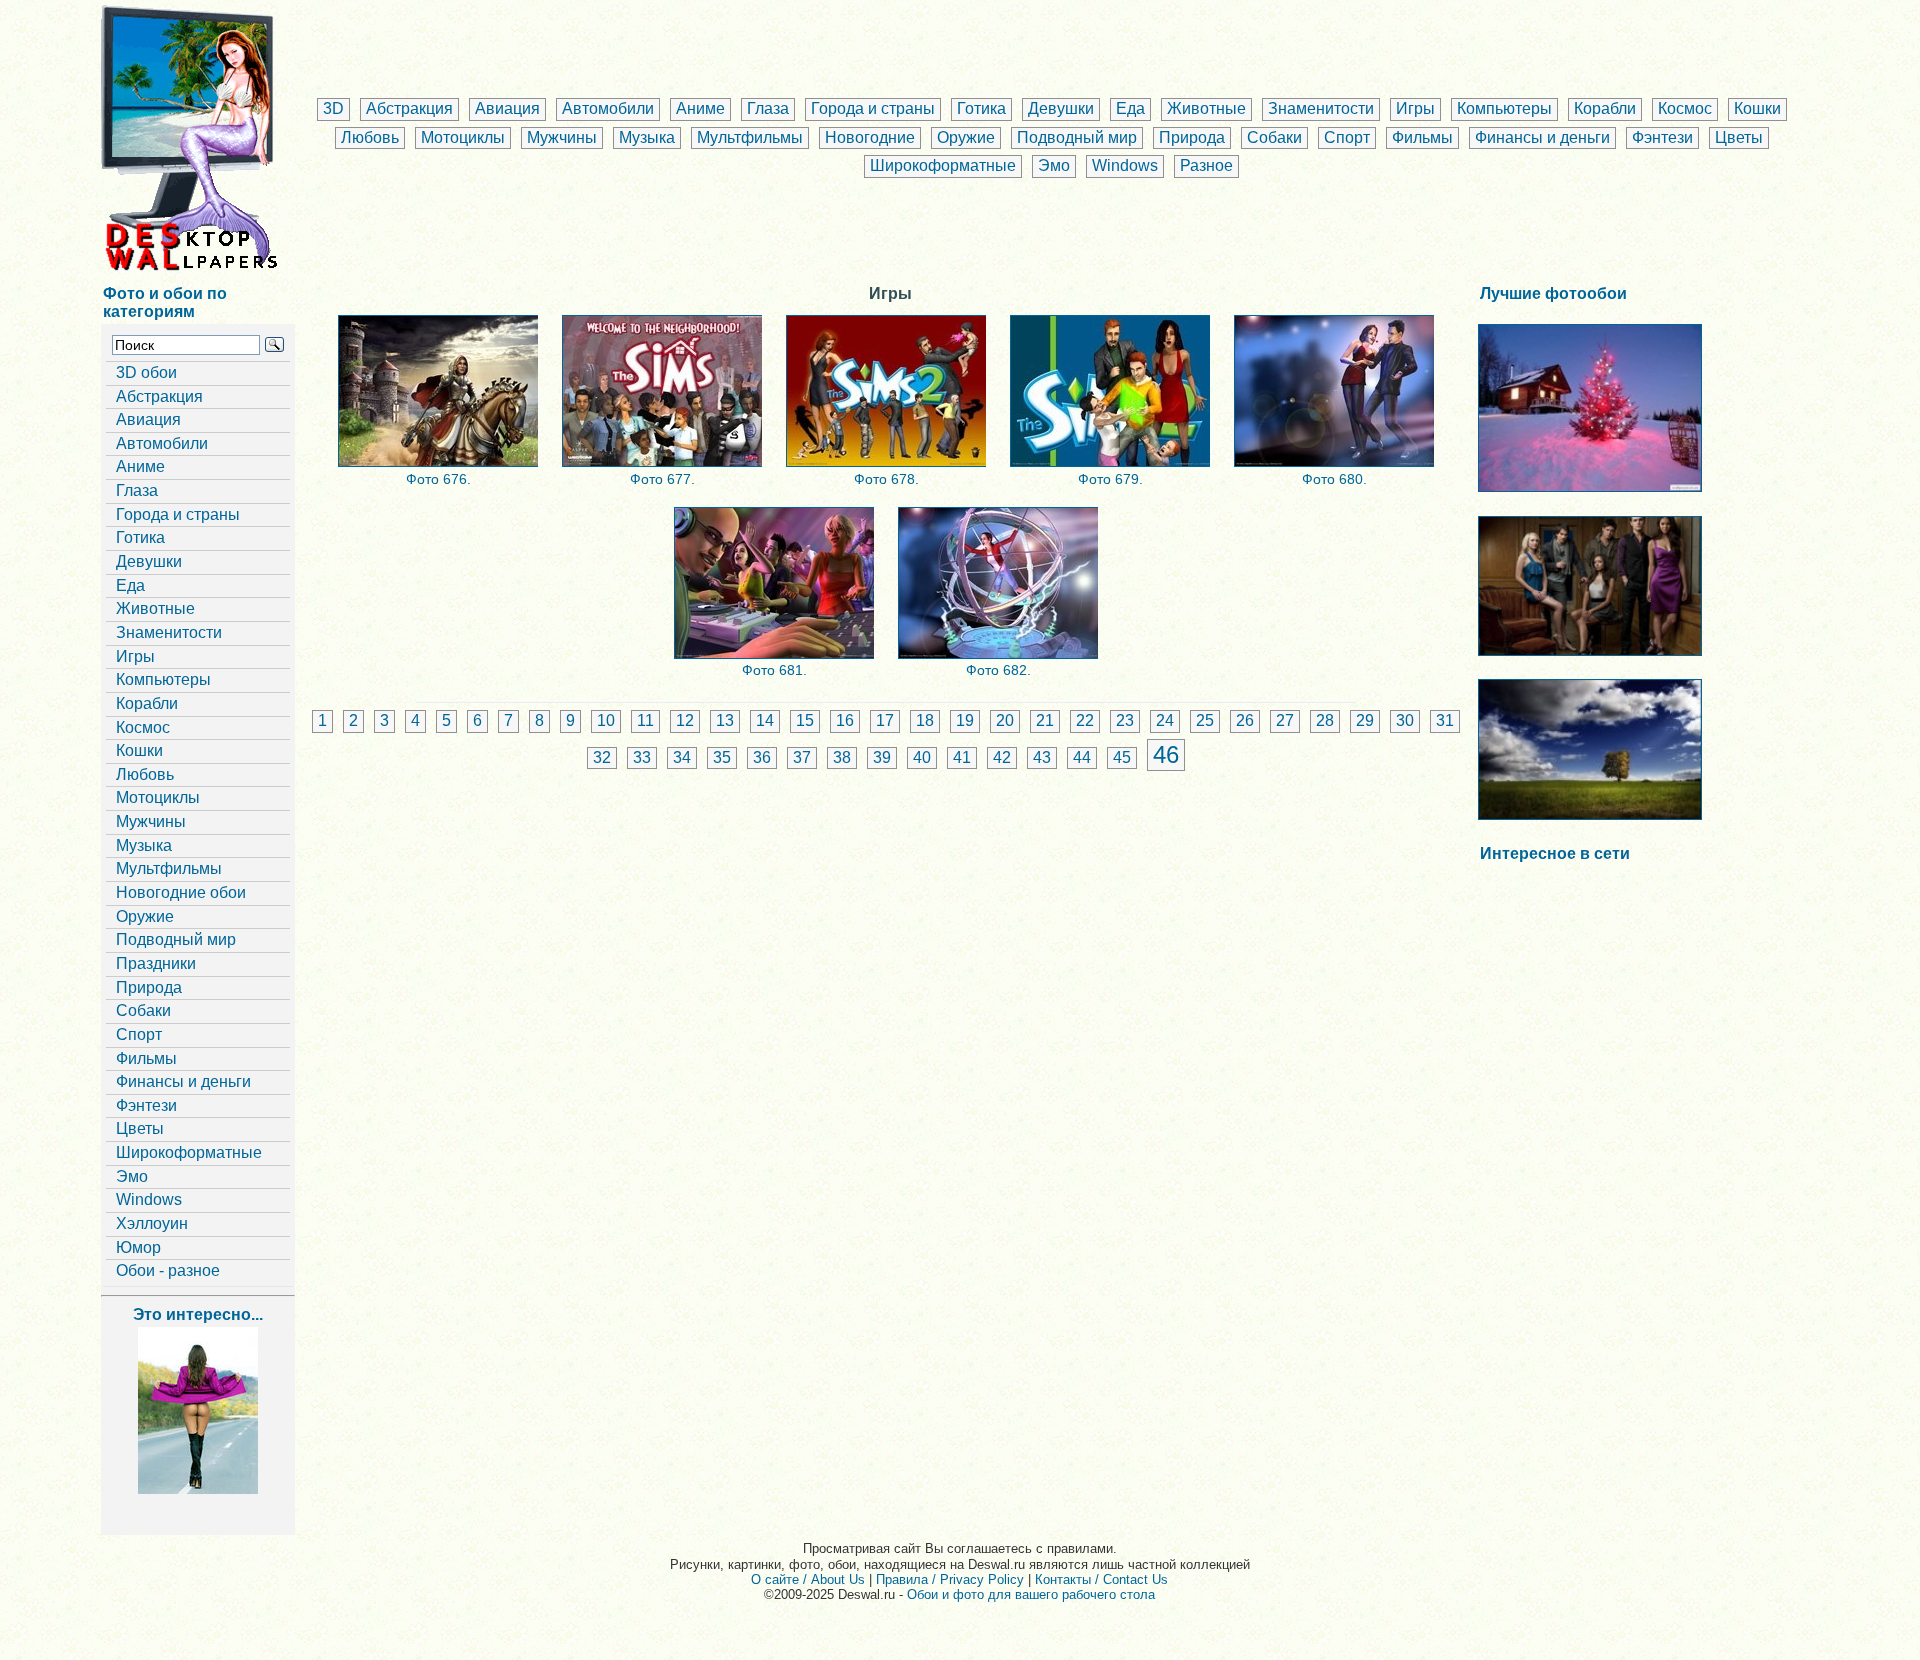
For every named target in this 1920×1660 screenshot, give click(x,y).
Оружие (966, 137)
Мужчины (562, 137)
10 (606, 720)
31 (1445, 720)
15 (805, 720)
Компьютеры (1504, 108)
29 (1365, 720)
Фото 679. (1110, 479)
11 (645, 720)
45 (1122, 757)
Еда (1130, 108)
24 (1165, 720)
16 (845, 720)
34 (682, 757)
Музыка (647, 137)
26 (1245, 720)
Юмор (138, 1247)
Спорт (1347, 137)
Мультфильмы (750, 137)
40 (922, 757)
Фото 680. (1334, 479)
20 (1005, 720)
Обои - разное (168, 1270)
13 (725, 720)
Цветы (1739, 137)
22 (1085, 720)
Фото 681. (774, 670)
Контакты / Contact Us (1101, 1579)
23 (1125, 720)
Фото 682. (998, 670)
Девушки (1061, 108)
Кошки (1757, 108)
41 (962, 757)
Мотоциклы (463, 137)
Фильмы (1422, 137)
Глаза (768, 108)
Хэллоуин (152, 1223)
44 (1082, 757)
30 (1405, 720)
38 (842, 757)
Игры (1415, 108)
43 (1042, 757)
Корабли (1605, 108)
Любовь (370, 137)
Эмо (1054, 165)
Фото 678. (886, 479)
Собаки (1274, 137)
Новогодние (870, 137)
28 (1325, 720)
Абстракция (409, 108)
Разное (1206, 165)
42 (1002, 757)
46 (1166, 754)
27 (1285, 720)
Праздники (156, 963)
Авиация (507, 108)
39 (882, 757)
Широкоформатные (943, 165)
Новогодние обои (181, 892)
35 (722, 757)
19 (965, 720)
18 (925, 720)
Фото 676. (438, 479)
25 (1205, 720)
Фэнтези (1662, 137)
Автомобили (608, 108)
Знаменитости (1321, 108)
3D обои (146, 372)
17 (885, 720)
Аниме (700, 108)
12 (685, 720)
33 (642, 757)
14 (765, 720)
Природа (1192, 137)
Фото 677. (662, 479)
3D (333, 108)
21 (1045, 720)
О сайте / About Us (808, 1579)
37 (802, 757)
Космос (1685, 108)
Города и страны (873, 108)
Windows (1125, 165)
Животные (1206, 108)
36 (762, 757)
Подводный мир (1077, 137)
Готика (981, 108)
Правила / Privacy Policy (950, 1579)
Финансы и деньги (1542, 137)
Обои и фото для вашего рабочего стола (1031, 1594)
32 (602, 757)
